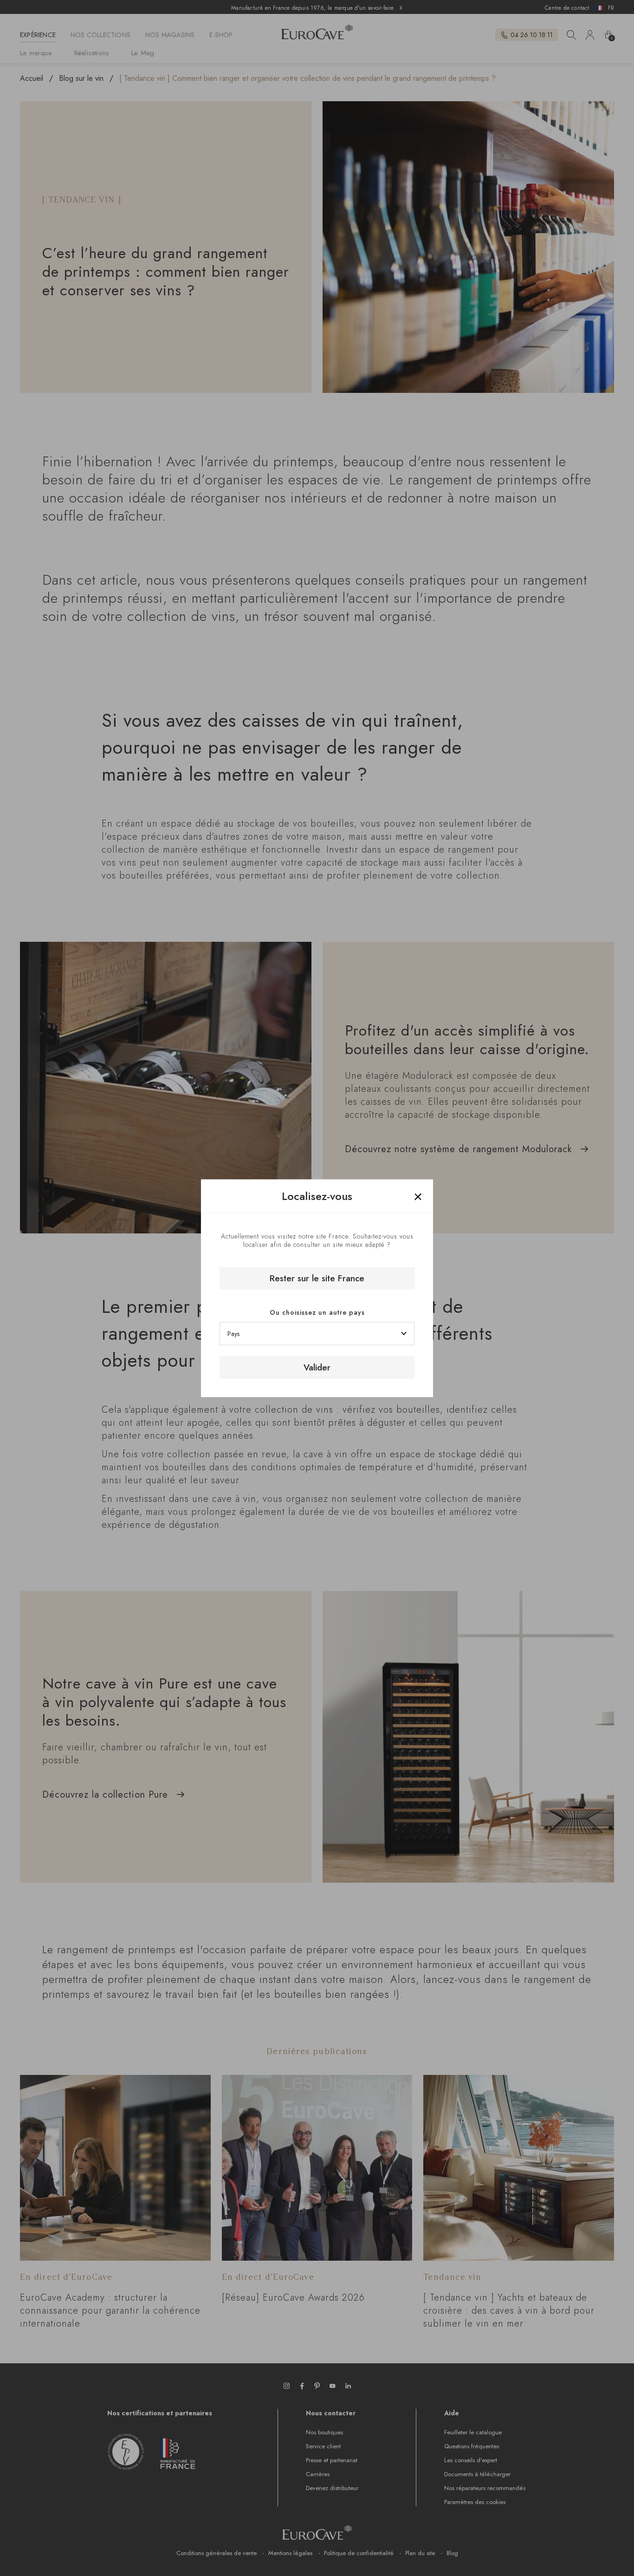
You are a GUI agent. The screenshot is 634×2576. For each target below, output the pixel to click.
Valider (317, 1367)
